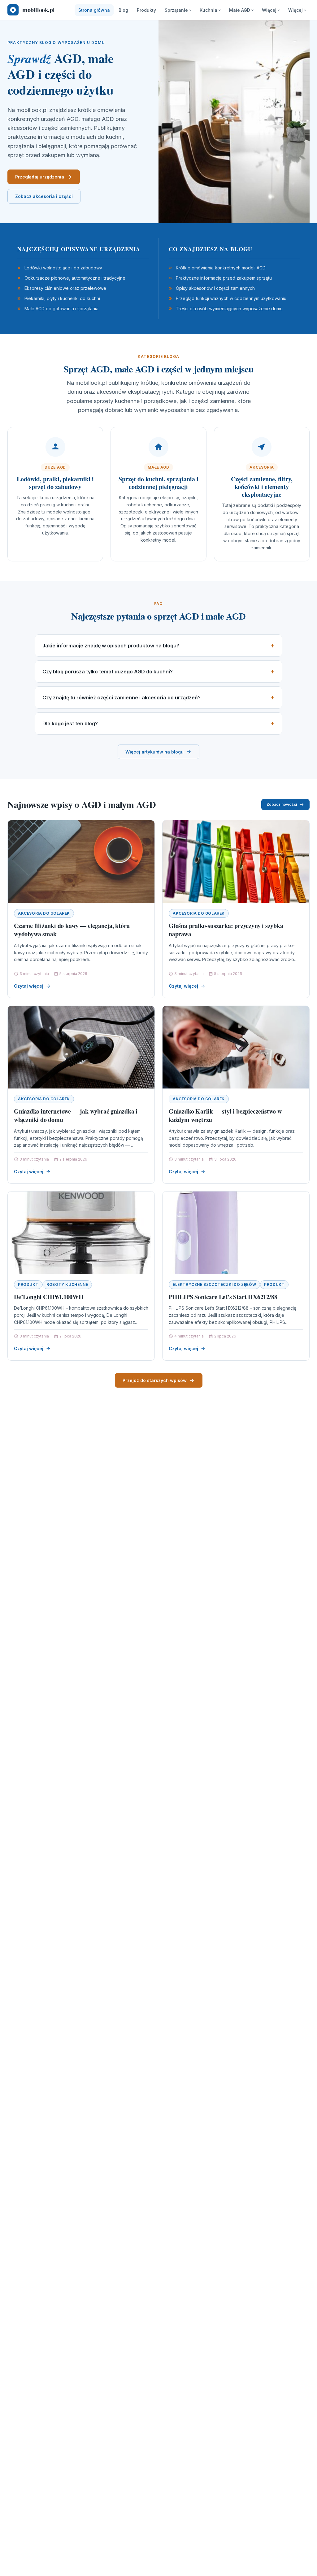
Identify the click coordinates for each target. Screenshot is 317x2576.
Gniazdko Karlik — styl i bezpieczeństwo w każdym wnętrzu (225, 1116)
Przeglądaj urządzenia (40, 177)
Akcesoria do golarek (44, 913)
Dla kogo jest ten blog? (70, 723)
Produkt (28, 1284)
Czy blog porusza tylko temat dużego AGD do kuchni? (108, 672)
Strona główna (94, 10)
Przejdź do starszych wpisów (155, 1380)
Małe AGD (240, 10)
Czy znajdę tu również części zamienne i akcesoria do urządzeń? (122, 698)
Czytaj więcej (29, 986)
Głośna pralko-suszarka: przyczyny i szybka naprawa (226, 930)
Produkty (146, 10)
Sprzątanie (176, 10)
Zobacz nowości (282, 804)
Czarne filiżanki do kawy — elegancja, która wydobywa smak (72, 930)
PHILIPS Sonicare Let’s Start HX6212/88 (223, 1297)
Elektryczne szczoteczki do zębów (214, 1284)
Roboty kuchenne (67, 1284)
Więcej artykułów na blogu (154, 752)
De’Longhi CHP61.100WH (49, 1297)
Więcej (269, 10)
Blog (123, 10)
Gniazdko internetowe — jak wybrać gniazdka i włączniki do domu (76, 1116)
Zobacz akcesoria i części (44, 196)
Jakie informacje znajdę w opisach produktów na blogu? (111, 646)
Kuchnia (208, 10)
